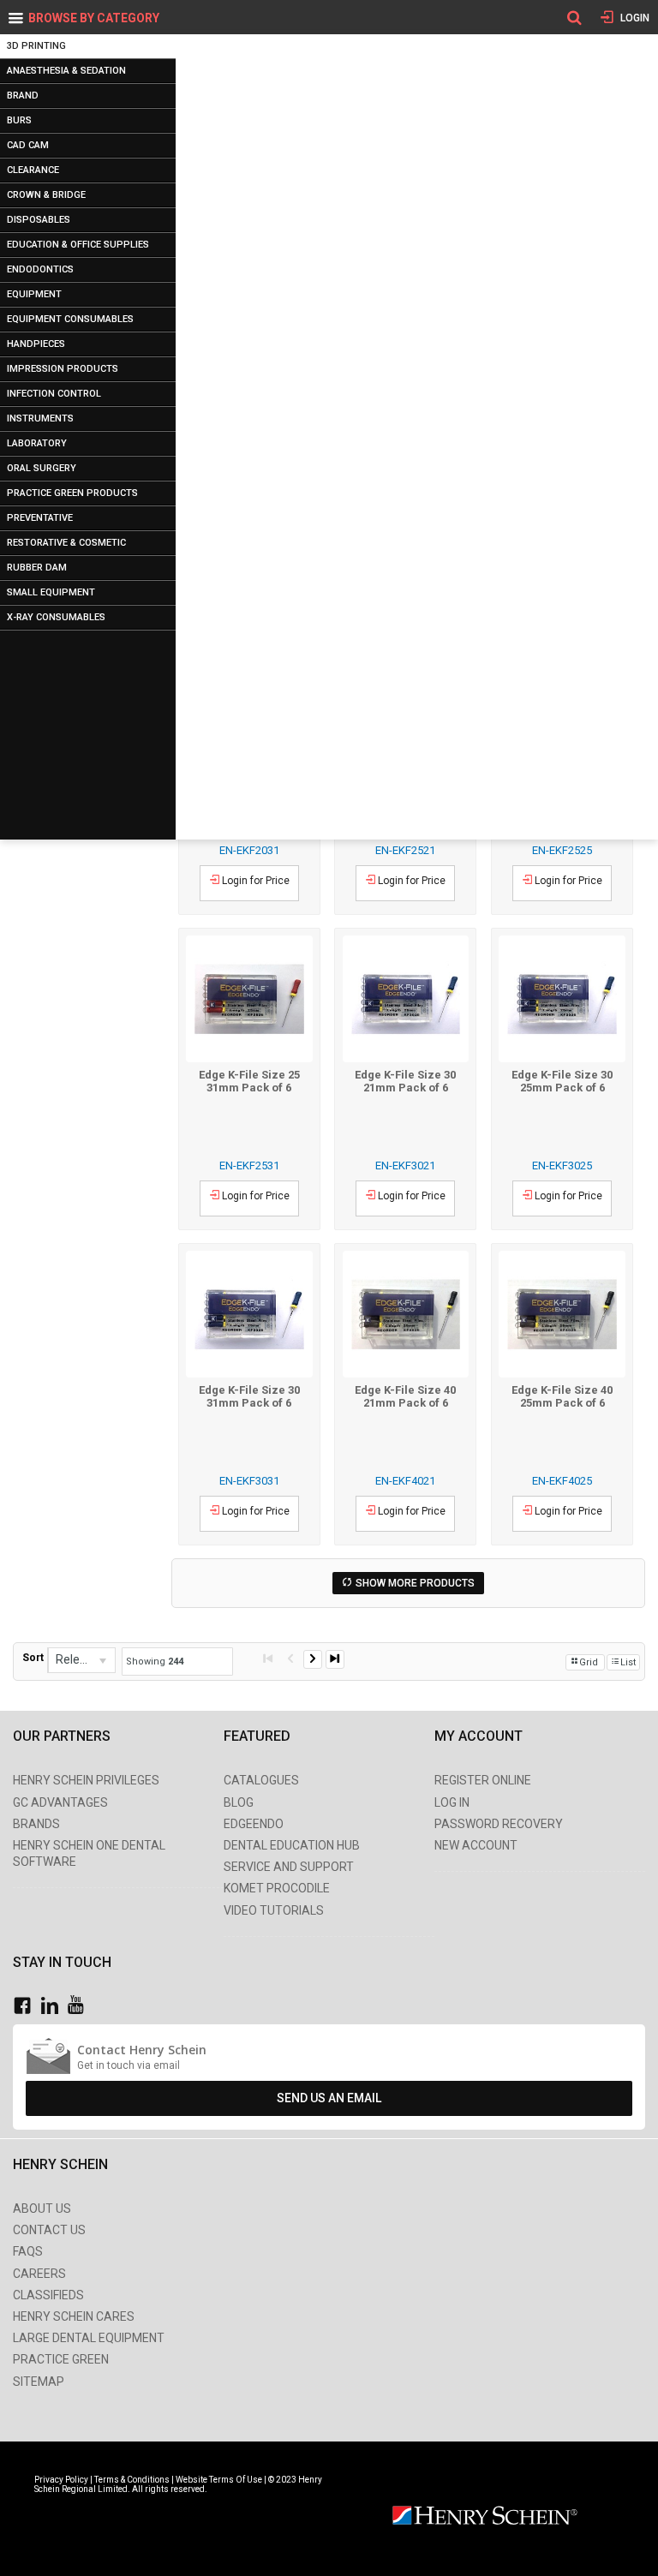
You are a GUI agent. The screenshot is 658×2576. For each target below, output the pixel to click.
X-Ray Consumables (56, 617)
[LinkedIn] (54, 2006)
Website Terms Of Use (219, 2480)
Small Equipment (51, 592)
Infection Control (54, 394)
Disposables (39, 220)
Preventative (40, 518)
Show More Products (415, 1583)
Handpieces (36, 344)
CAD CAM (28, 145)
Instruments (40, 418)
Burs (19, 120)
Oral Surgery (42, 468)
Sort (33, 1658)
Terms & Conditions (132, 2480)
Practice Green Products (72, 493)
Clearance (33, 170)
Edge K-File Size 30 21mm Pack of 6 (405, 1081)
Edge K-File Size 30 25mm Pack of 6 (562, 1081)
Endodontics (40, 269)
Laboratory (37, 443)
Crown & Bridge (46, 195)
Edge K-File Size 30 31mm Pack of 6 (249, 1396)
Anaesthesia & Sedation (66, 71)
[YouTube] (80, 2006)
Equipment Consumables (70, 319)
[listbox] (81, 1660)
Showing (155, 1662)
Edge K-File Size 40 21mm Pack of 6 (405, 1396)
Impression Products (63, 369)
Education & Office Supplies (78, 245)
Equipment (34, 294)
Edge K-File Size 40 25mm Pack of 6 (562, 1396)
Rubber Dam (37, 568)
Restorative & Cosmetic (66, 543)
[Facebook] (27, 2006)
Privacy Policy (62, 2480)
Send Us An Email (329, 2098)
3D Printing (36, 46)
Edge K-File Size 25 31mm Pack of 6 (249, 1081)
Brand (23, 96)
